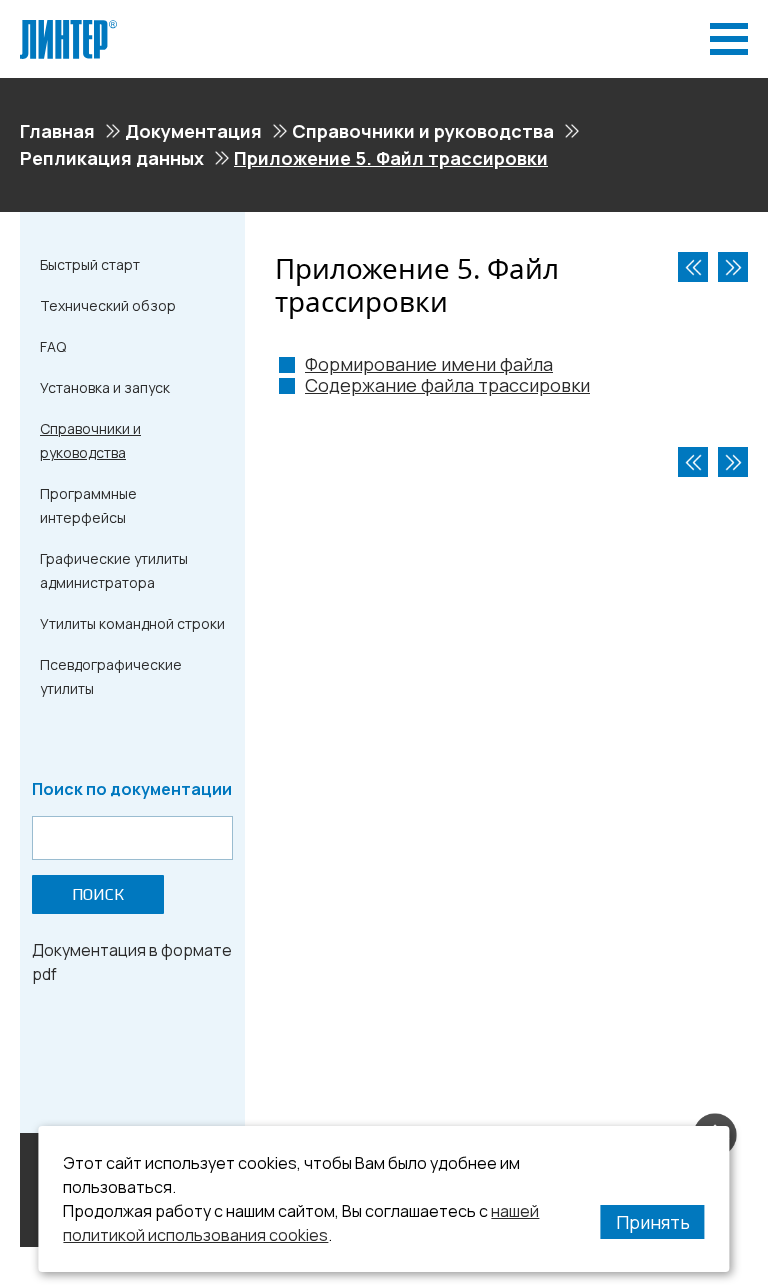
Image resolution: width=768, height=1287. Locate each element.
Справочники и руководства (423, 131)
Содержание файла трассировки (447, 385)
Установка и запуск (105, 387)
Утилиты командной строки (132, 623)
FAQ (53, 346)
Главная (57, 131)
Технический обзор (108, 305)
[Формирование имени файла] (733, 267)
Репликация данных (112, 158)
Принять (653, 1222)
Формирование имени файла (429, 364)
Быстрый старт (90, 264)
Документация (193, 131)
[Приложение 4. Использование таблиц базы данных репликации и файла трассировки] (693, 267)
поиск (98, 894)
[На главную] (68, 28)
